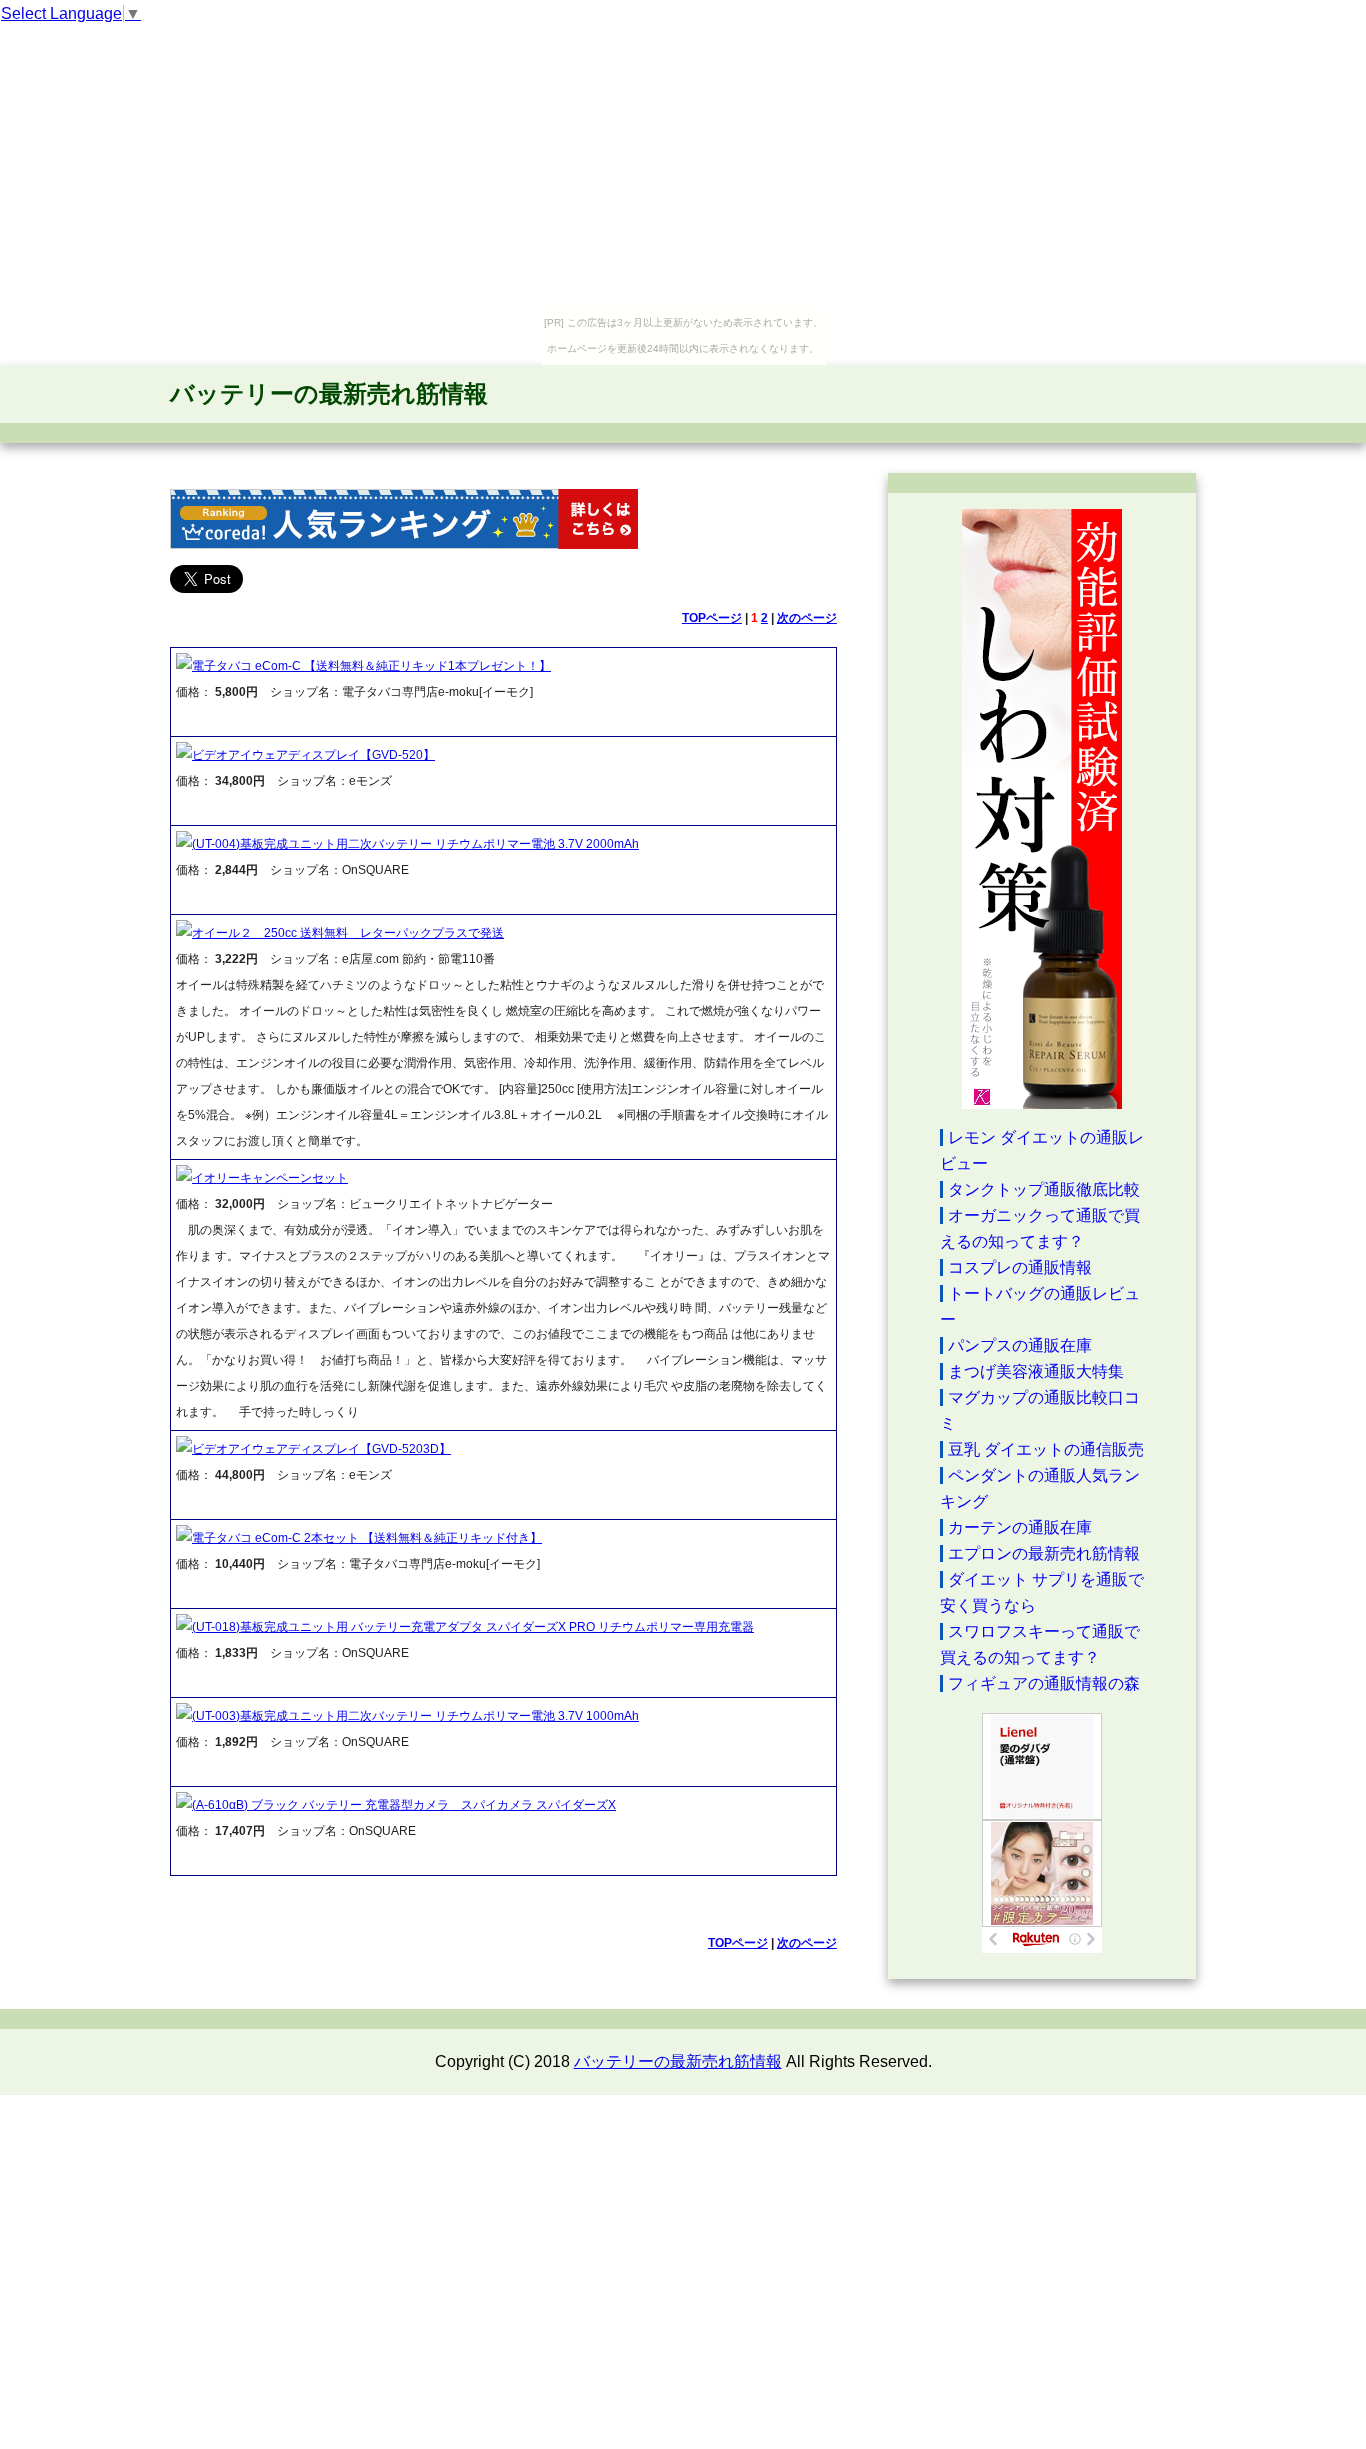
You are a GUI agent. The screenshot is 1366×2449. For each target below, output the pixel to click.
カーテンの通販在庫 (1020, 1527)
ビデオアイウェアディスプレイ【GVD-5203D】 (321, 1449)
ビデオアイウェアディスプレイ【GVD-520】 (313, 755)
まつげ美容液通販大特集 (1036, 1371)
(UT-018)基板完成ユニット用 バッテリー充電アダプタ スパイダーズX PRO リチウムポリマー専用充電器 (473, 1627)
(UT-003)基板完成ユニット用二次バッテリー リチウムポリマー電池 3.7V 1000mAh (415, 1716)
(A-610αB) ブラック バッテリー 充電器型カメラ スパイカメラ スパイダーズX (404, 1805)
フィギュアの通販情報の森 (1044, 1683)
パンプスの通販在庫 (1020, 1345)
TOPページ (712, 618)
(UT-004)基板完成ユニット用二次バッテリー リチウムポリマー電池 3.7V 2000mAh (415, 844)
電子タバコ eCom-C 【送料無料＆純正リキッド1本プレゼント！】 (371, 666)
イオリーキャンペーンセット (270, 1178)
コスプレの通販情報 (1020, 1267)
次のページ (807, 618)
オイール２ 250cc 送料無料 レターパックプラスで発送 (348, 933)
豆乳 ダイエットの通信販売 (1046, 1449)
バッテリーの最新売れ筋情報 (329, 393)
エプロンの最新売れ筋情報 (1044, 1553)
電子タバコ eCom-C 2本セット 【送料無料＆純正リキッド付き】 (367, 1538)
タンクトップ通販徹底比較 (1044, 1189)
